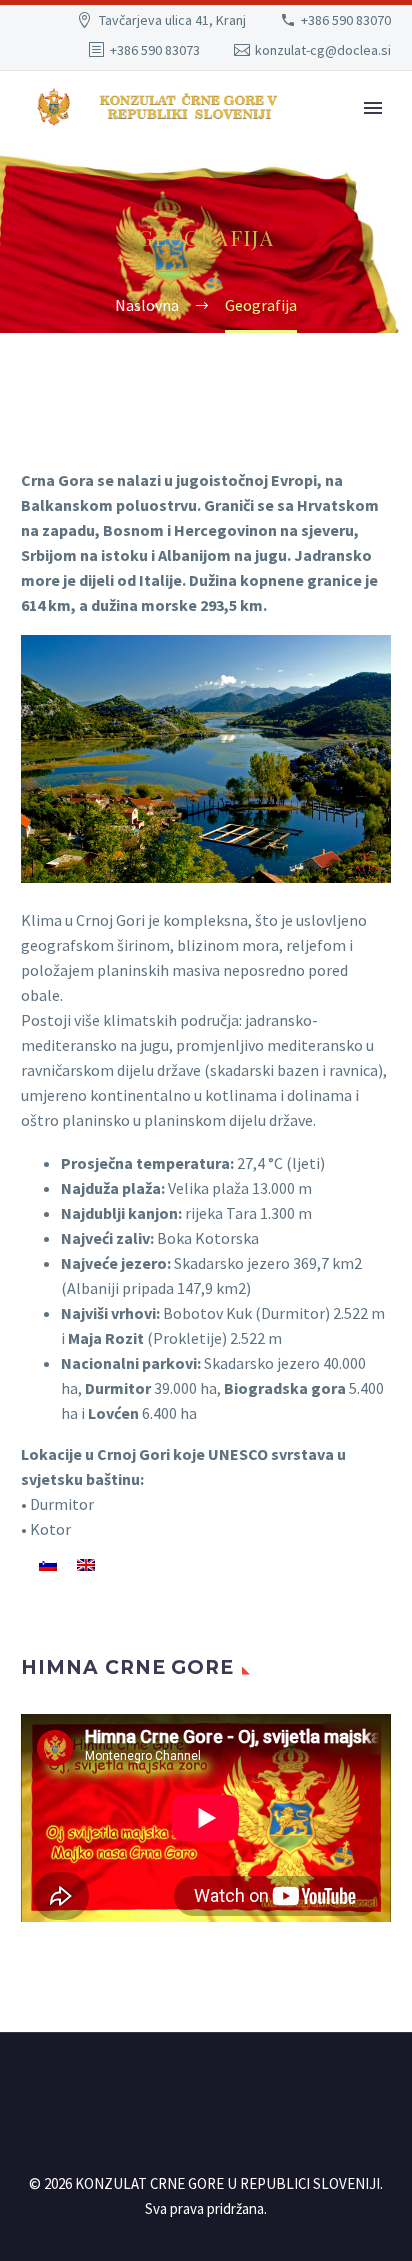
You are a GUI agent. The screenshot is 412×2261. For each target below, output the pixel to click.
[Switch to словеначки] (48, 1563)
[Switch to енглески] (86, 1563)
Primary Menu (373, 108)
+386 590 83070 (346, 20)
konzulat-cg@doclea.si (323, 50)
